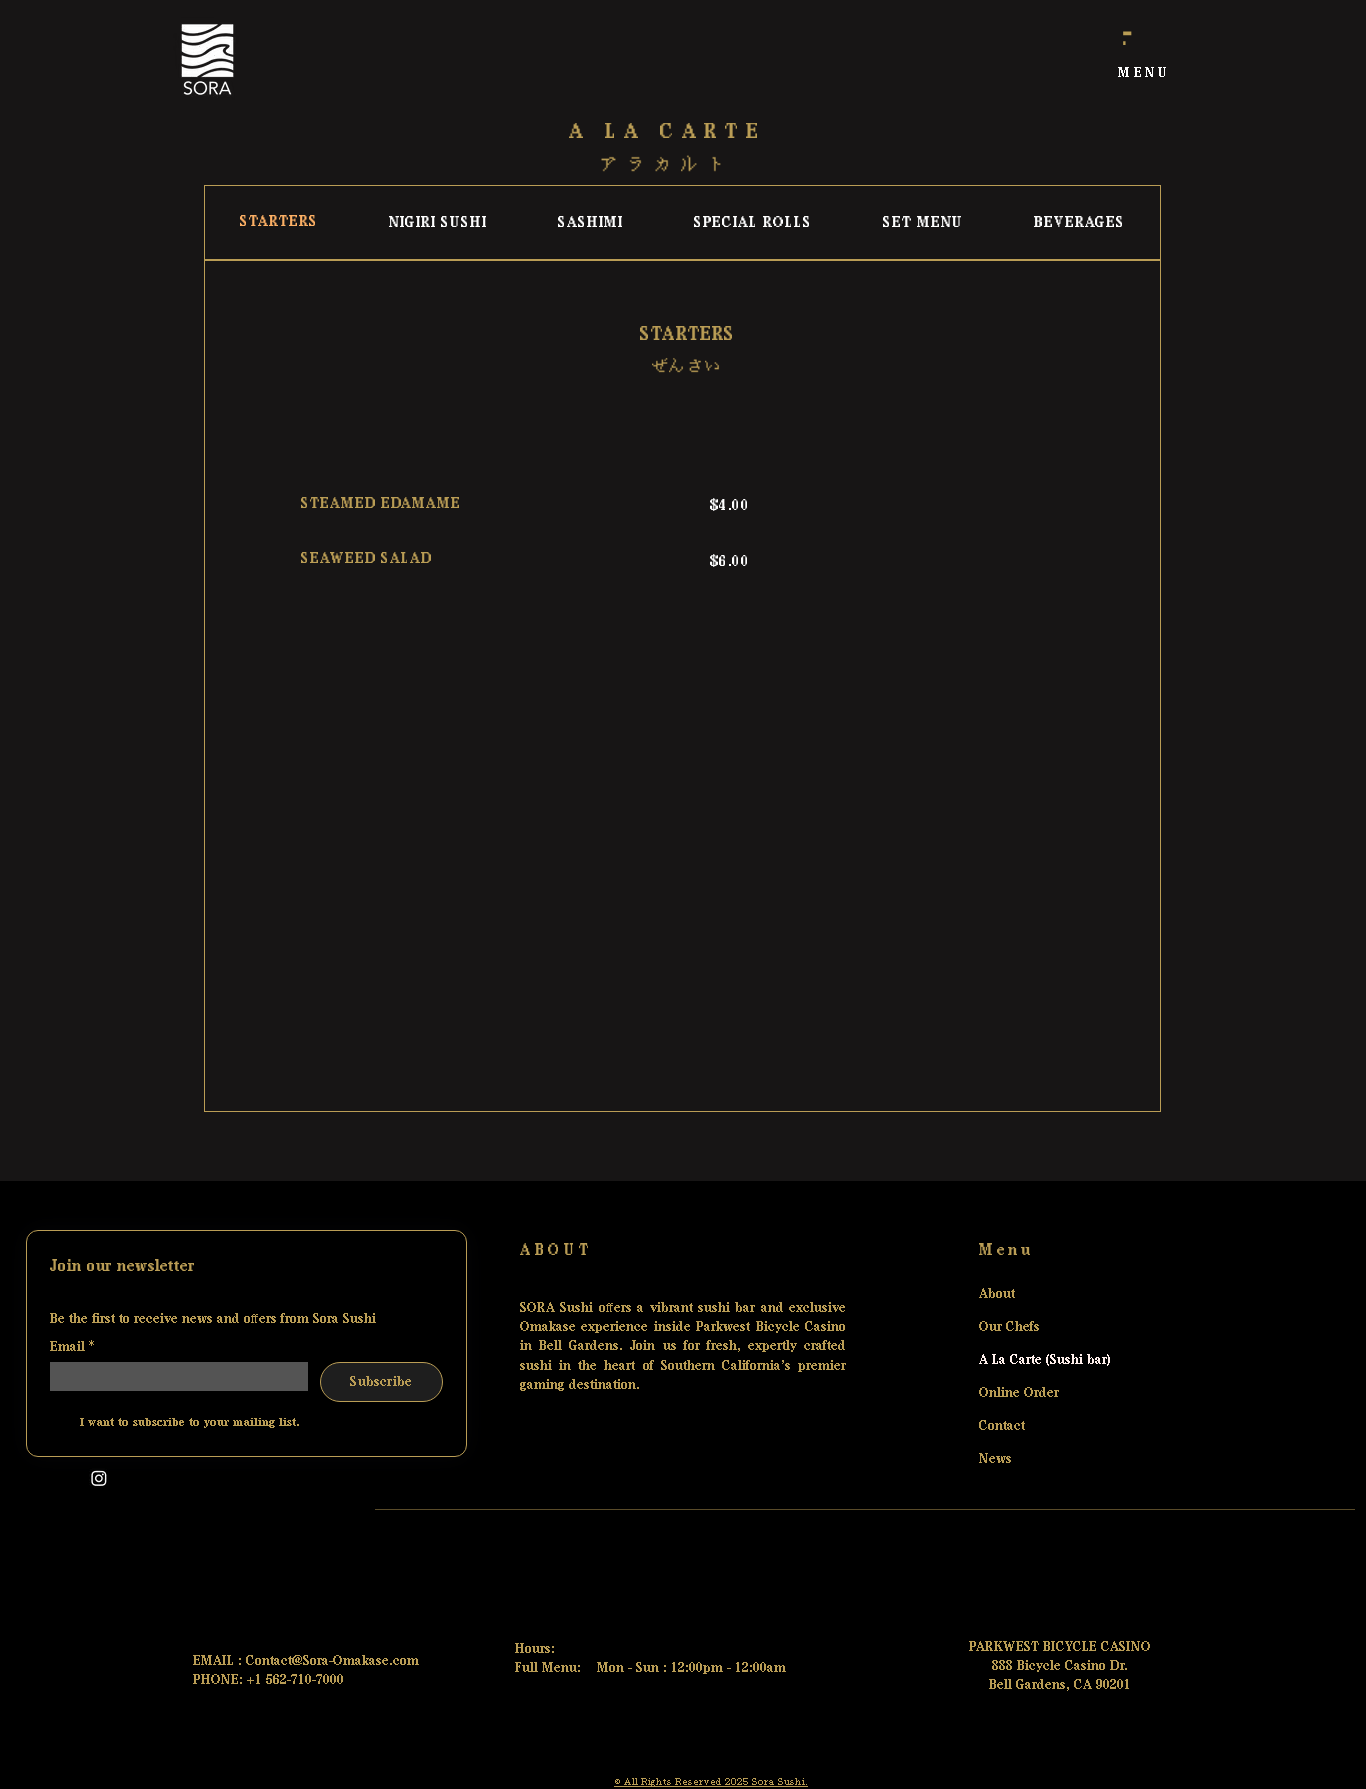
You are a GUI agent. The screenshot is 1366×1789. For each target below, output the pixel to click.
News (995, 1458)
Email (72, 1346)
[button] (1144, 73)
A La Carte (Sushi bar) (1029, 1359)
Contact (1002, 1425)
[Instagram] (99, 1478)
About (997, 1293)
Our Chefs (1009, 1326)
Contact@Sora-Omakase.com (332, 1660)
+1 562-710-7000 (295, 1679)
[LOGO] (207, 59)
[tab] (279, 222)
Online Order (1019, 1392)
